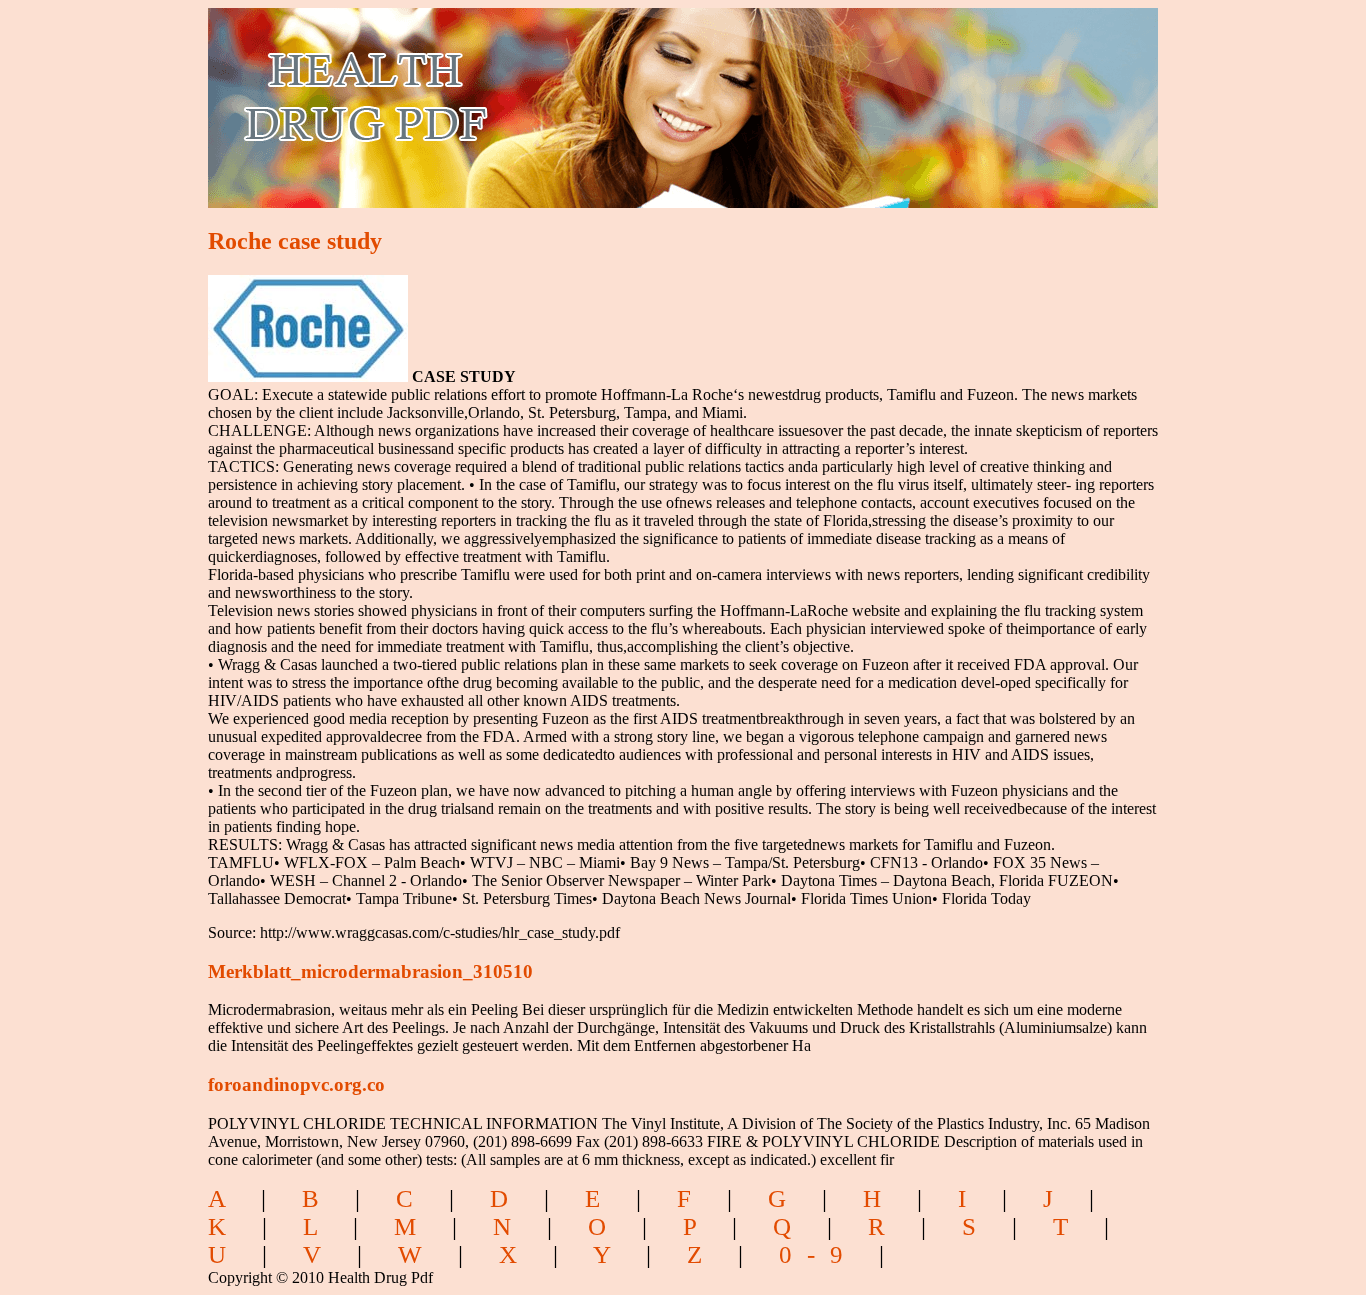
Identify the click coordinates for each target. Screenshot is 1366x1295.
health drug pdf (479, 95)
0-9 (818, 1254)
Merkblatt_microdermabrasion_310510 (370, 971)
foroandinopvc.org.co (296, 1084)
